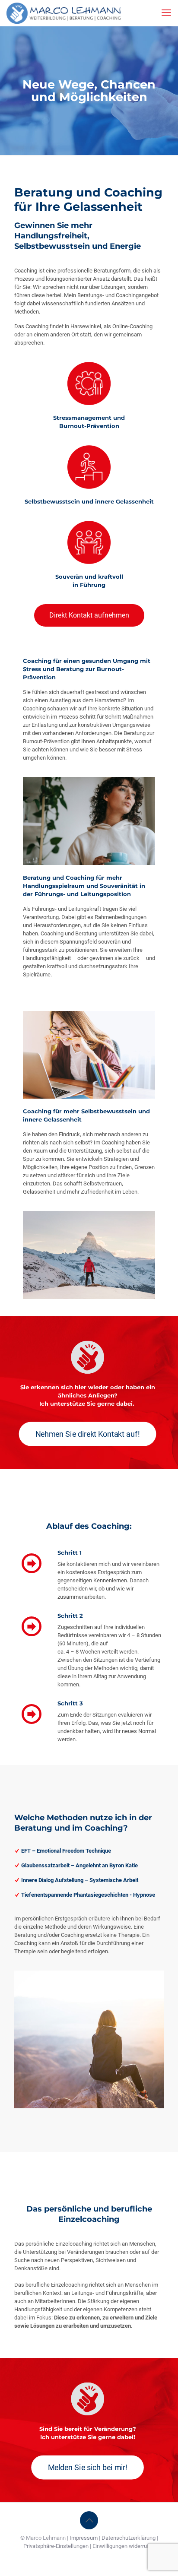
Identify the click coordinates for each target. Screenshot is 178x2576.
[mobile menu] (166, 13)
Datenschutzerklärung (129, 2538)
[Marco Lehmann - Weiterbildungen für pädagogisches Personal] (64, 13)
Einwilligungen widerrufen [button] (124, 2546)
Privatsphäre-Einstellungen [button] (56, 2546)
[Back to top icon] (89, 2520)
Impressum (84, 2538)
